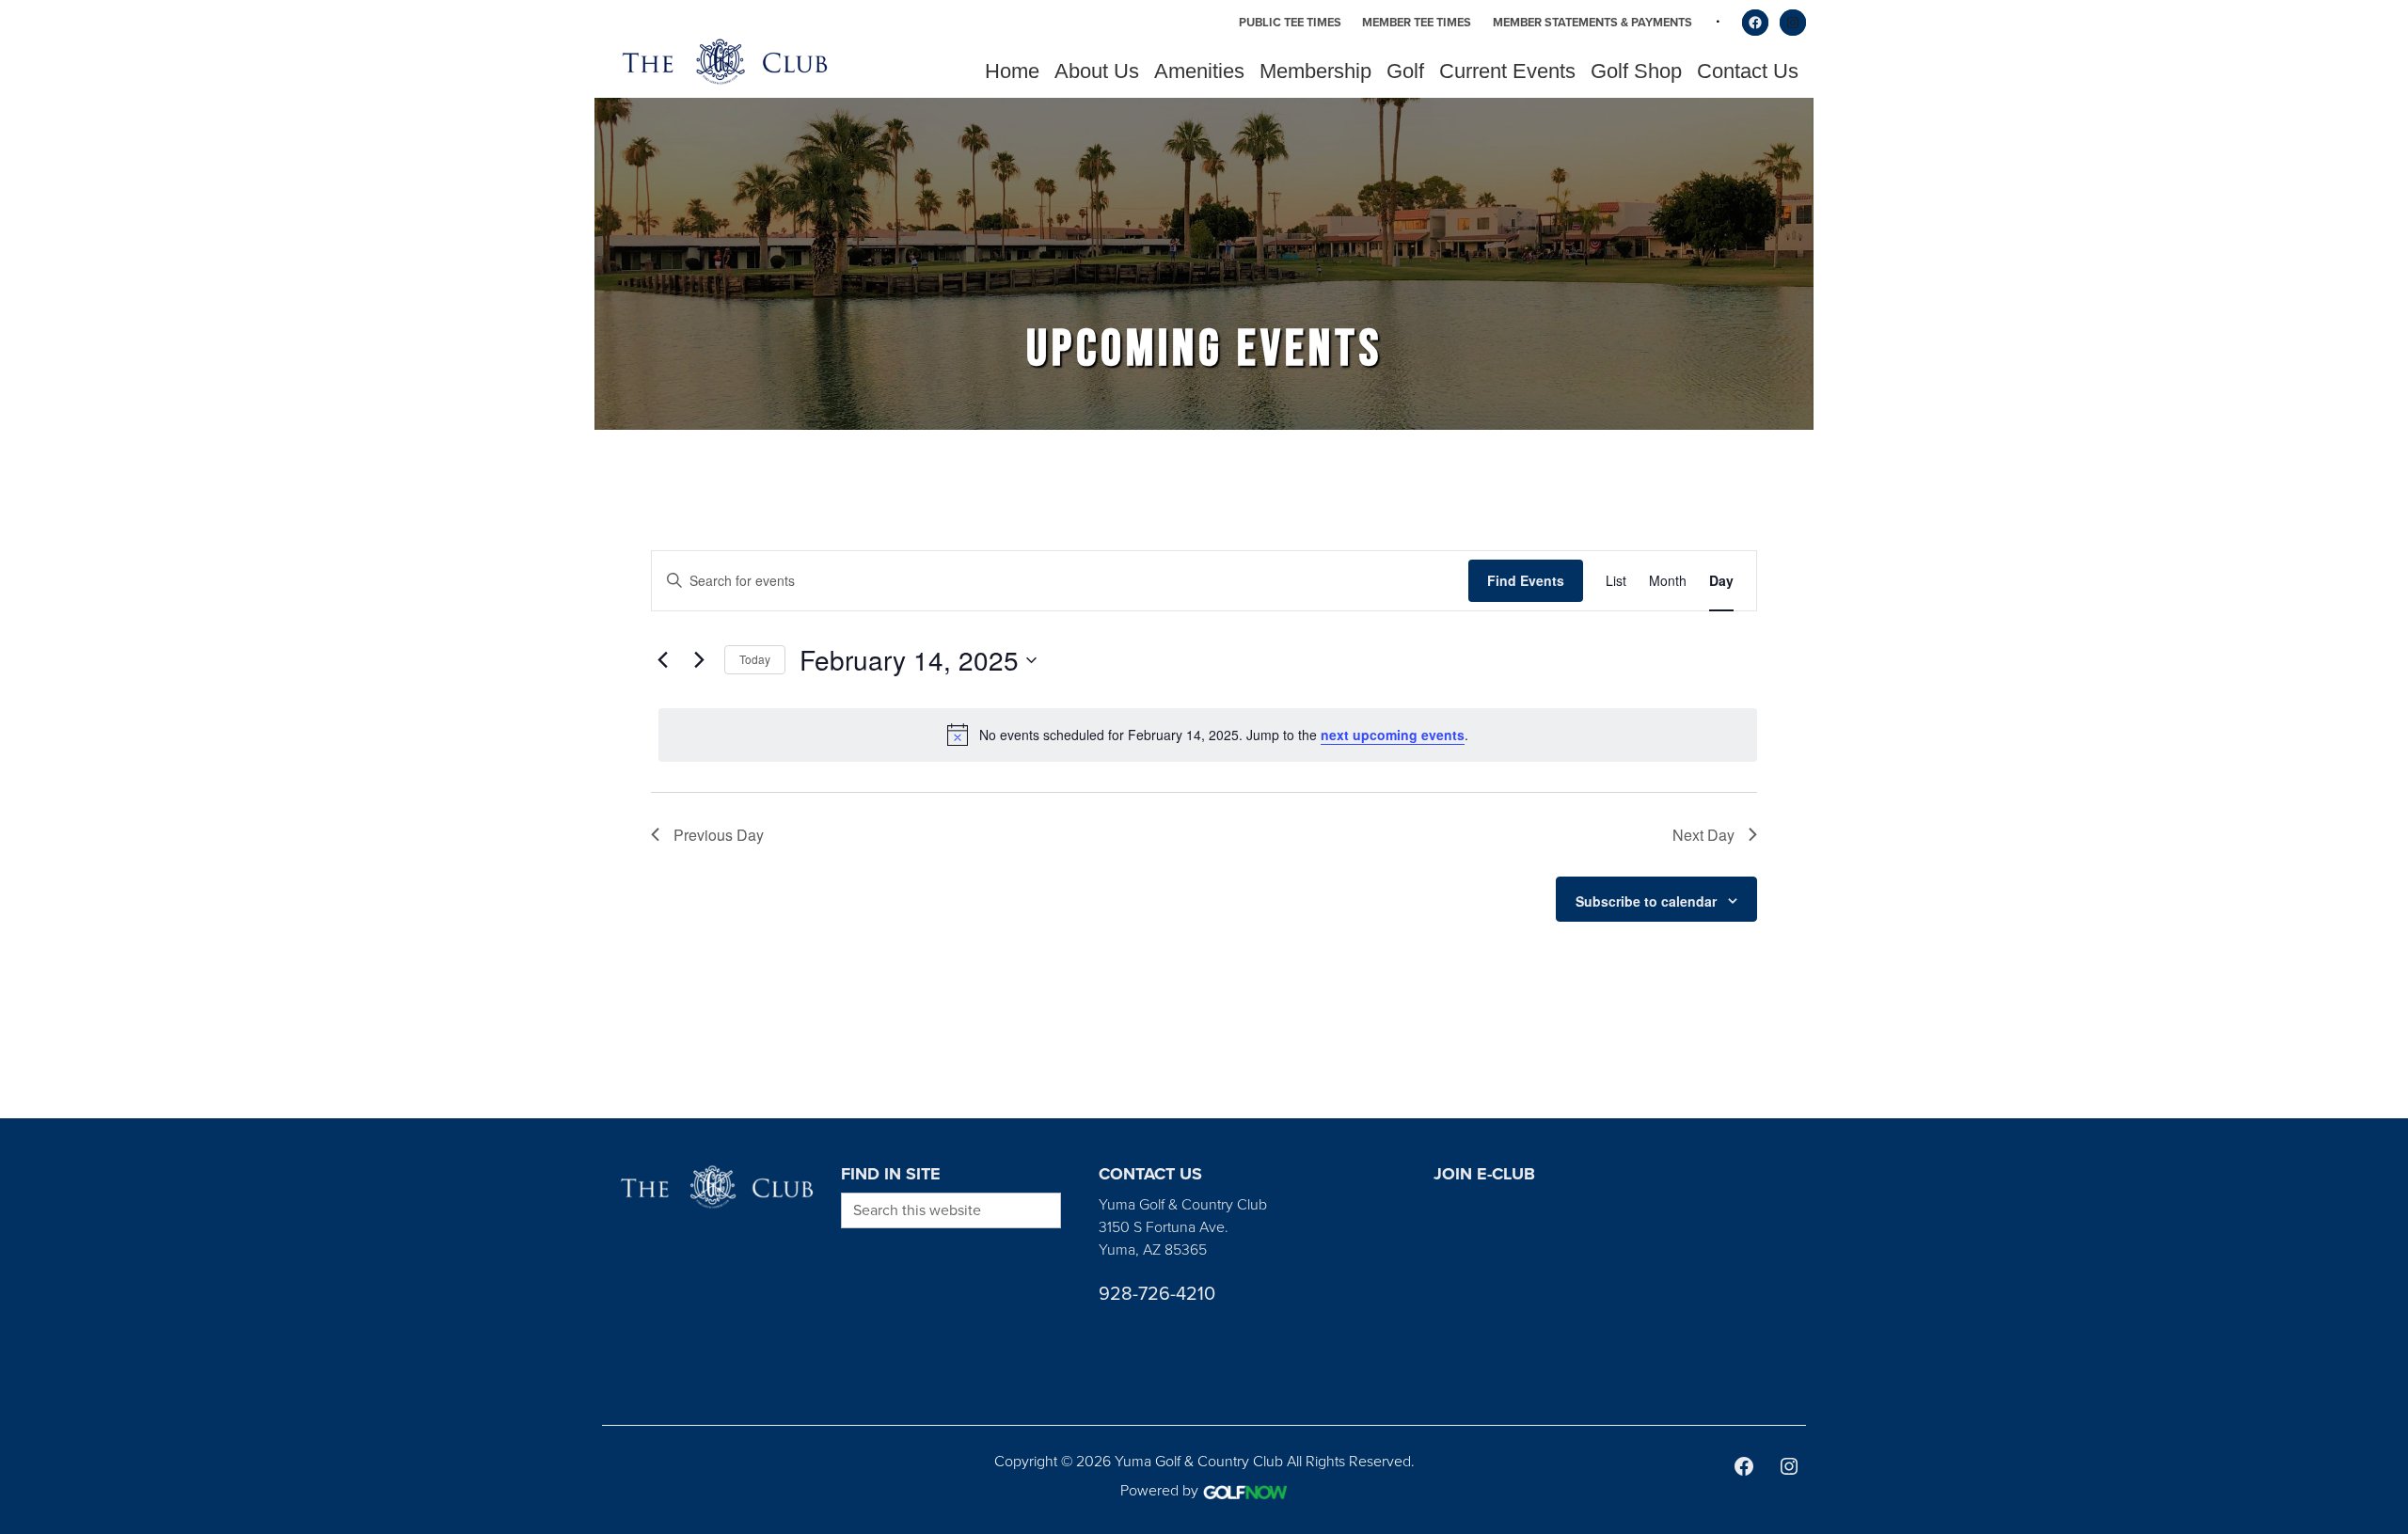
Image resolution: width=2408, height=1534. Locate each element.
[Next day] (699, 660)
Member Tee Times (1417, 22)
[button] (1097, 71)
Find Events (1526, 580)
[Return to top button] (2384, 1096)
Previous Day (719, 835)
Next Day (1703, 835)
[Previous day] (662, 660)
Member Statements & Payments (1592, 22)
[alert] (1208, 735)
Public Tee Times (1290, 22)
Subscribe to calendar (1646, 901)
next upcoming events (1393, 735)
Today (755, 659)
